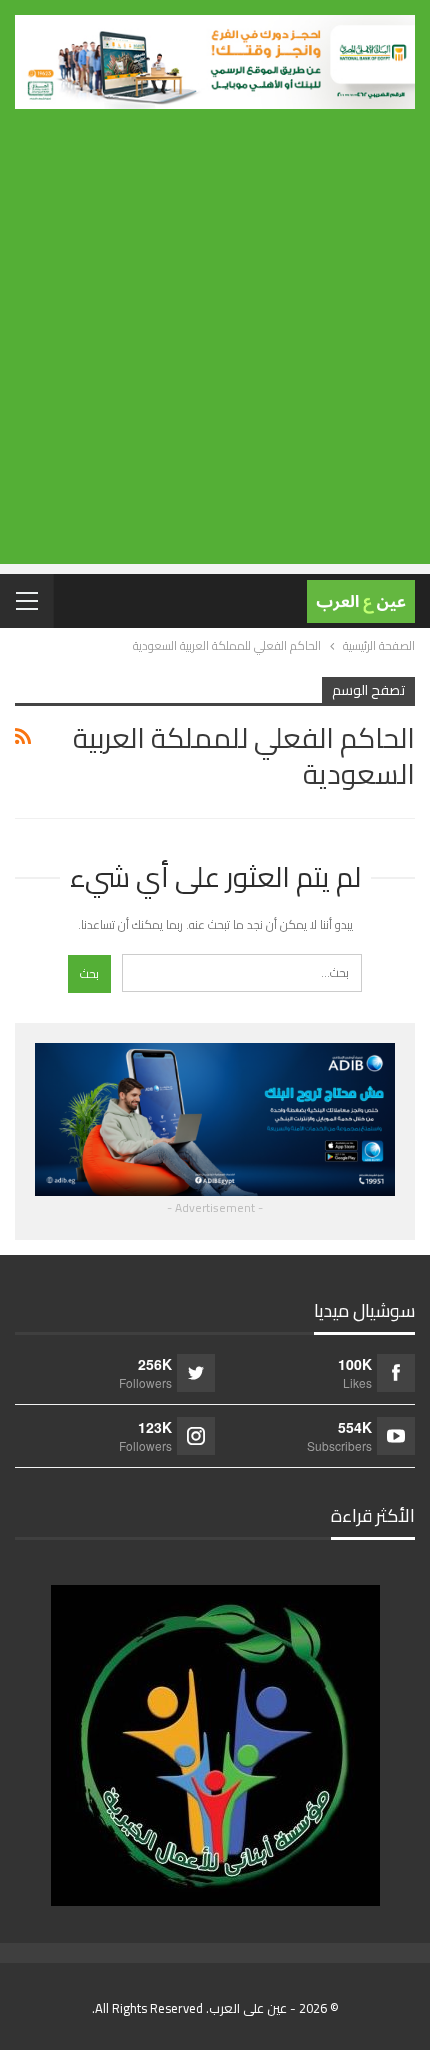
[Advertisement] (215, 349)
